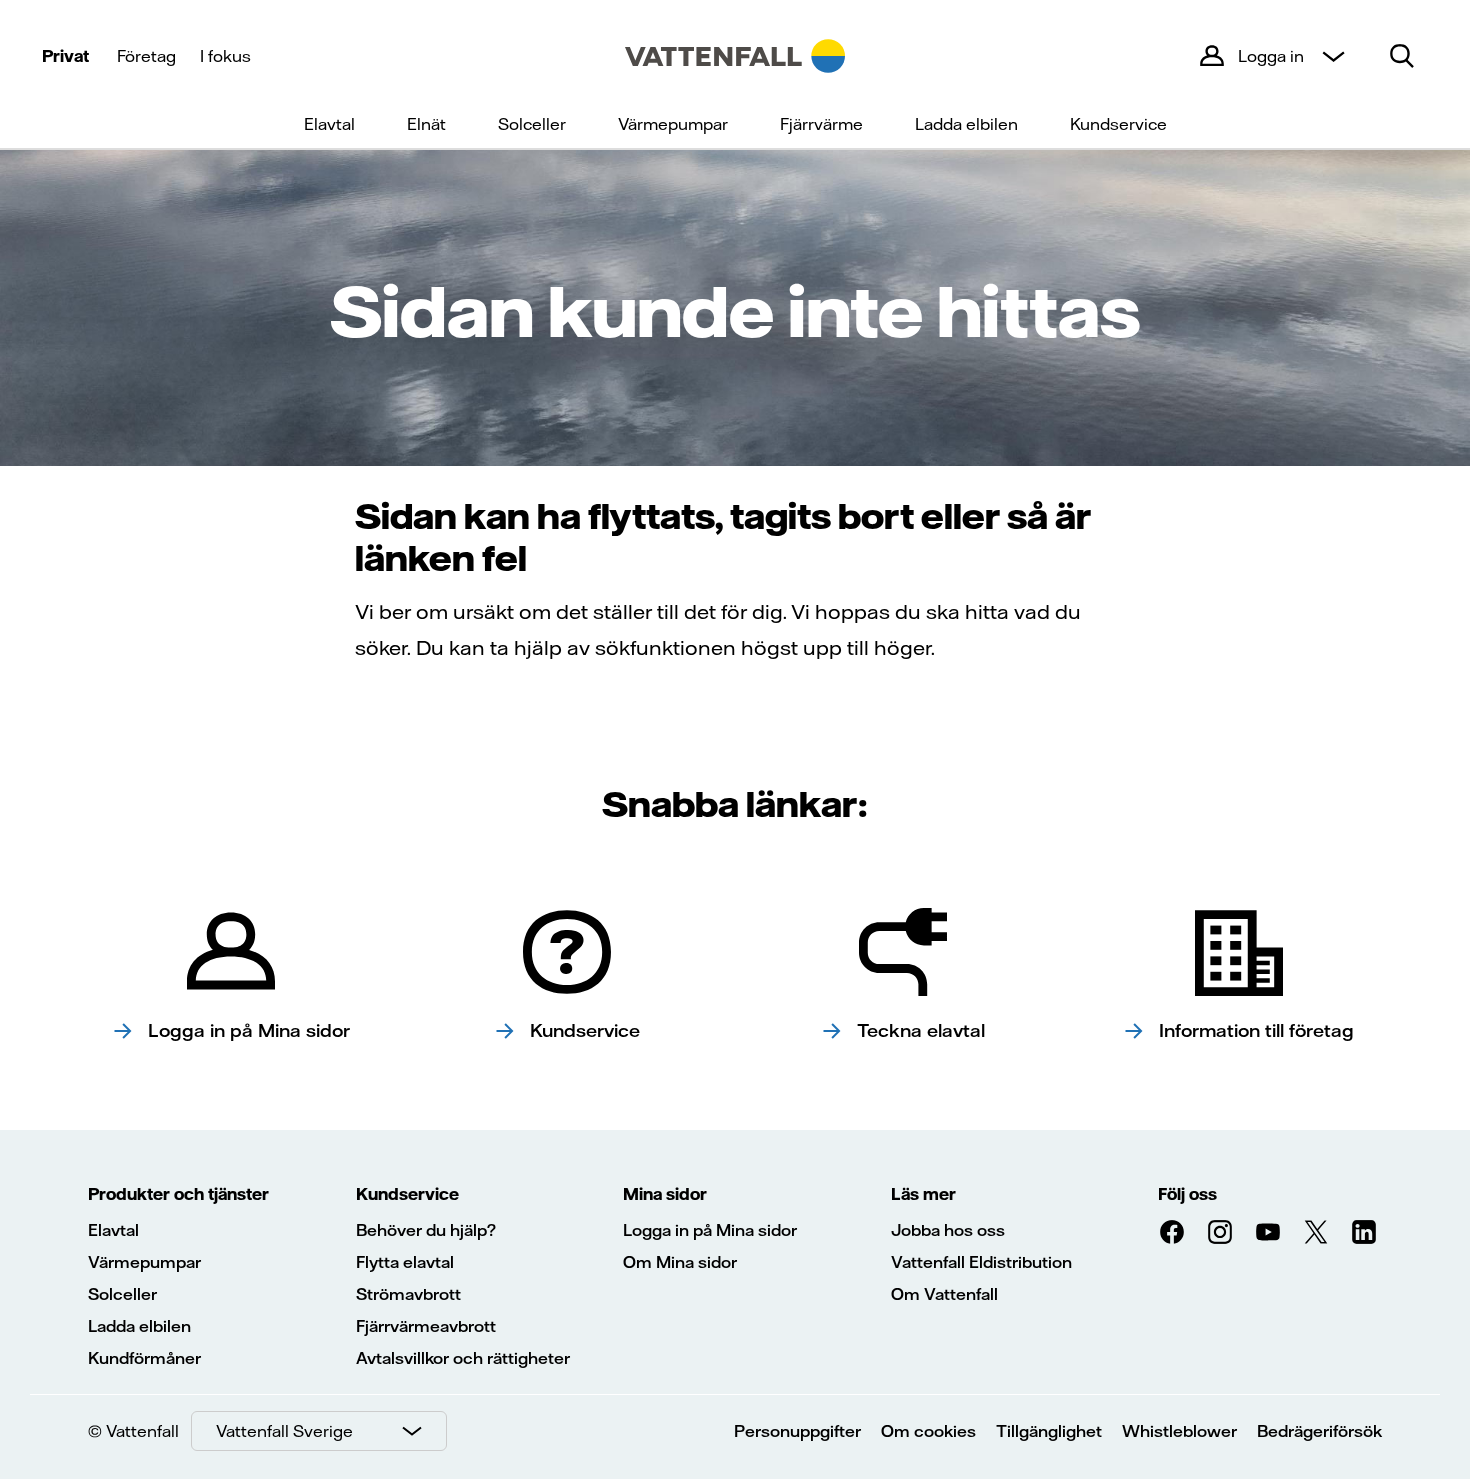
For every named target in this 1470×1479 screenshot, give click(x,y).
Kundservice (1118, 124)
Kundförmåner (144, 1358)
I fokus (225, 56)
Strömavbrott (408, 1294)
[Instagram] (1220, 1232)
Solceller (532, 124)
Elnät (426, 124)
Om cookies (928, 1431)
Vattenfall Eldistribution (981, 1262)
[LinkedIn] (1364, 1232)
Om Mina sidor (680, 1262)
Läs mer (923, 1194)
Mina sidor (665, 1194)
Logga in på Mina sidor (710, 1230)
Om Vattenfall (944, 1294)
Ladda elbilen (966, 124)
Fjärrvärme (821, 124)
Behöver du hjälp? (426, 1230)
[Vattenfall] (735, 56)
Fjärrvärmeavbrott (426, 1326)
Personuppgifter (797, 1431)
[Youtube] (1268, 1232)
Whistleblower (1179, 1431)
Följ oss (1187, 1194)
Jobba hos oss (948, 1230)
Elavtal (329, 124)
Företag (146, 56)
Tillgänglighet (1049, 1431)
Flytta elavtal (405, 1262)
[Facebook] (1172, 1232)
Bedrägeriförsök (1319, 1431)
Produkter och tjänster (178, 1194)
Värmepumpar (673, 124)
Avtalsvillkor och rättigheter (463, 1358)
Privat (65, 56)
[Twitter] (1316, 1232)
